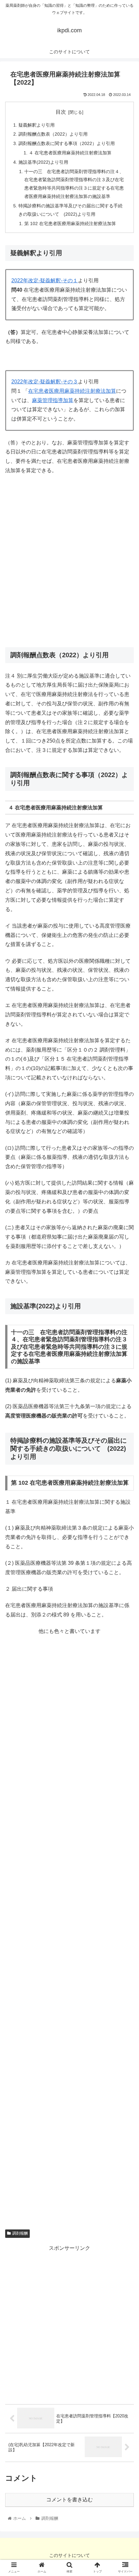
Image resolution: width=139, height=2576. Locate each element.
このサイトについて (69, 2555)
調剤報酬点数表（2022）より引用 (53, 134)
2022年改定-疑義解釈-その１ (45, 280)
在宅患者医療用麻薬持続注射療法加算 (72, 391)
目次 (61, 112)
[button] (126, 1331)
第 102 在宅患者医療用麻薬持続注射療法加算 (70, 223)
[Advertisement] (69, 564)
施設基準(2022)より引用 (43, 162)
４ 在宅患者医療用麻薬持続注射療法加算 (70, 153)
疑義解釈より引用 (37, 125)
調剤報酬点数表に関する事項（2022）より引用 (67, 143)
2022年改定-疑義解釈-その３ (45, 382)
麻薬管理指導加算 (53, 400)
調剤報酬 (20, 2233)
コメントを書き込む (69, 2500)
